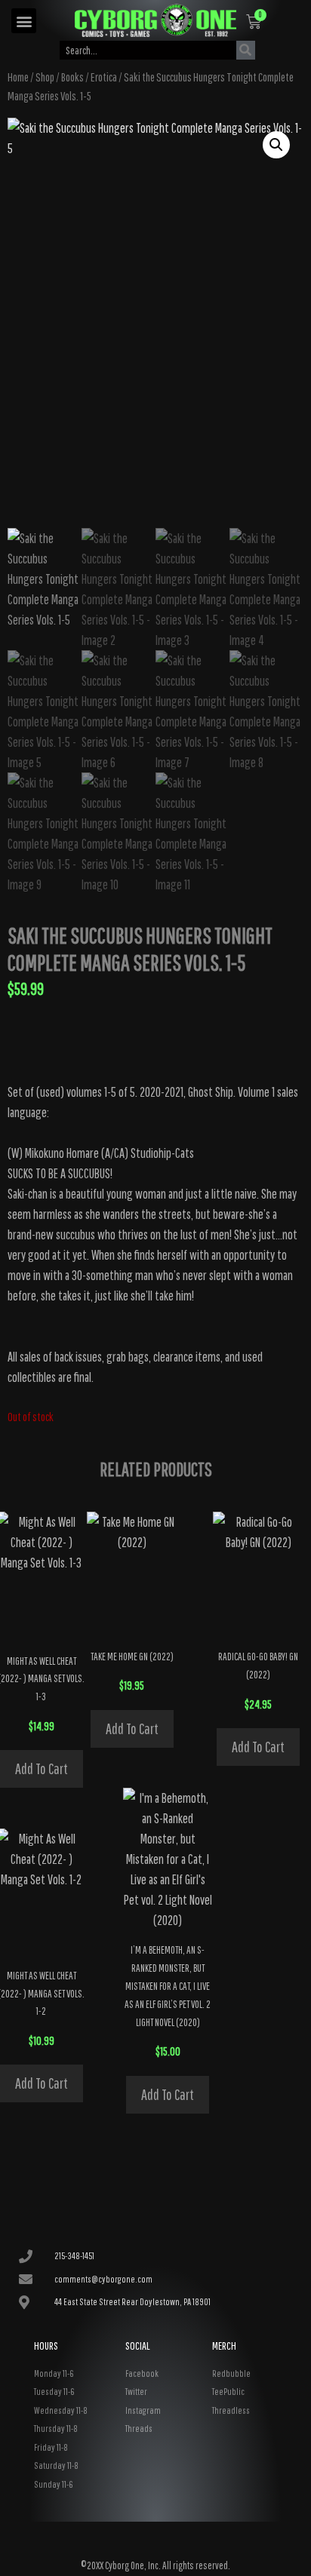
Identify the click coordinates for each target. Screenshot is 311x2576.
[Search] (246, 50)
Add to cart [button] (42, 1769)
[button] (24, 21)
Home (18, 77)
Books (72, 77)
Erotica (104, 77)
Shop (45, 77)
